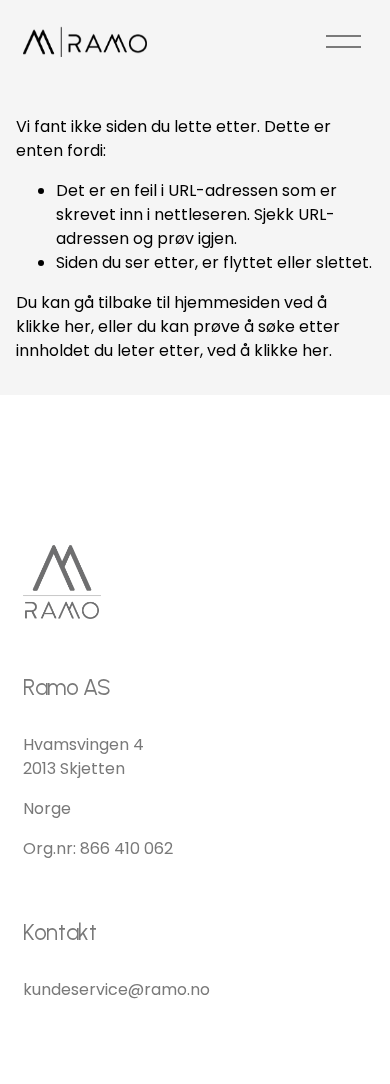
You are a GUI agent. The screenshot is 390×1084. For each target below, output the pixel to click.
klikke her (53, 326)
